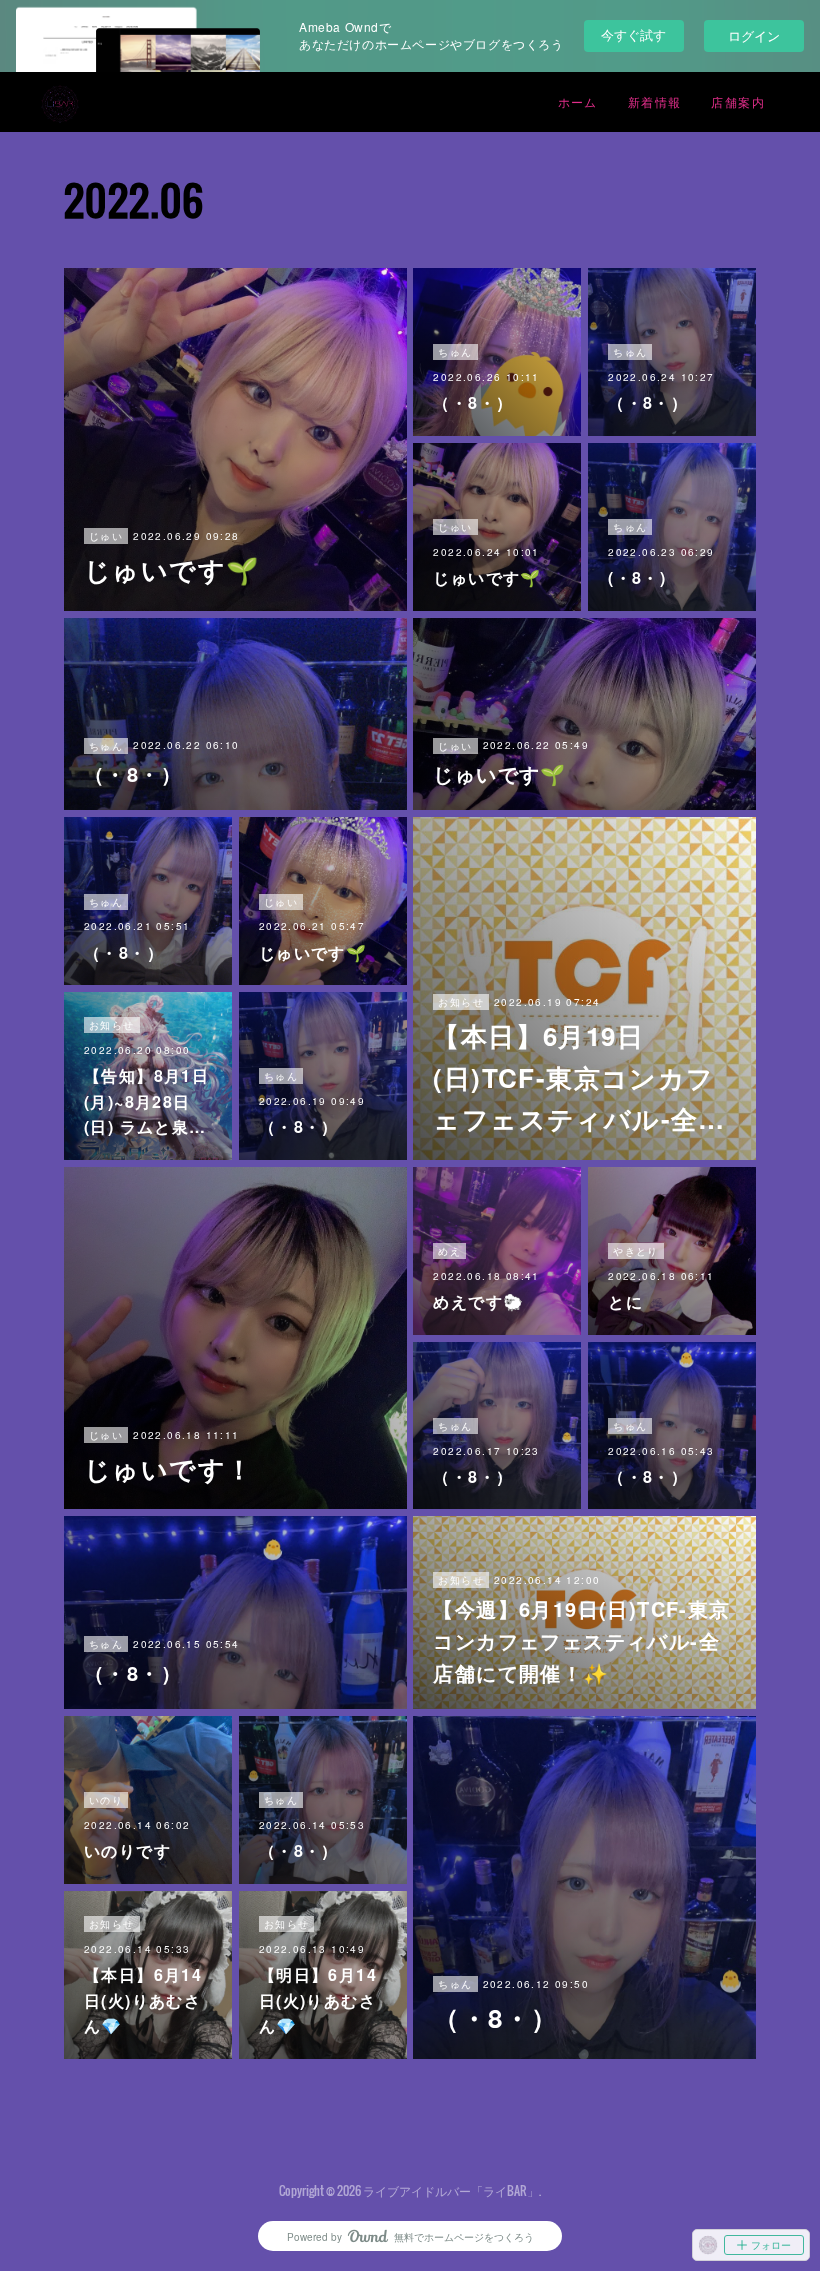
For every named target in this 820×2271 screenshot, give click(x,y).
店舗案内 (738, 101)
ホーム (578, 101)
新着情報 (655, 101)
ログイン (754, 35)
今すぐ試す (633, 34)
